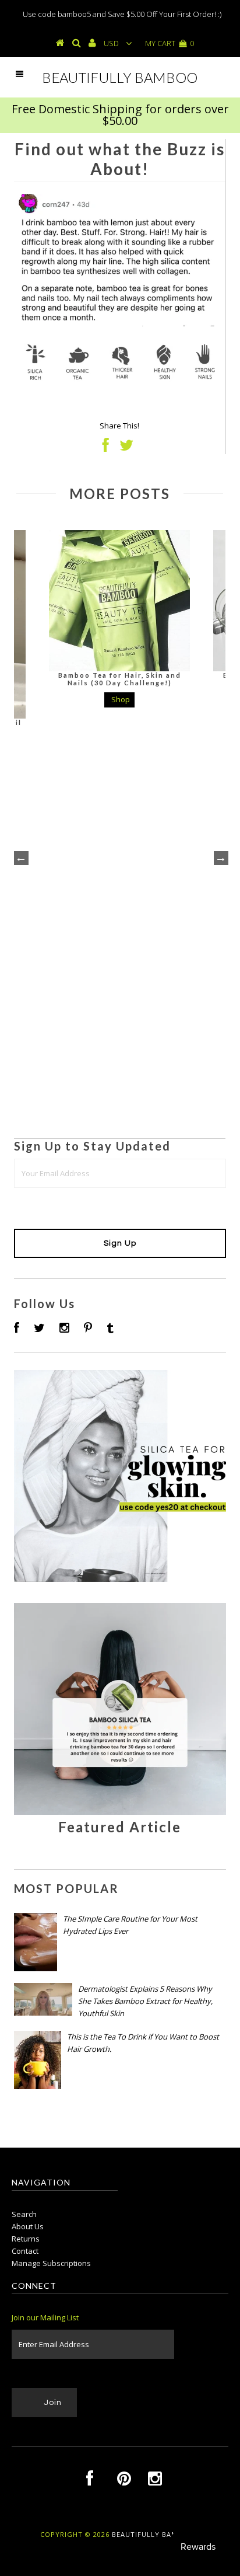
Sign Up (120, 1243)
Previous (20, 857)
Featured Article (120, 1827)
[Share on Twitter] (126, 448)
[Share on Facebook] (106, 448)
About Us (28, 2226)
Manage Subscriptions (51, 2263)
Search (24, 2214)
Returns (26, 2239)
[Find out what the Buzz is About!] (120, 1812)
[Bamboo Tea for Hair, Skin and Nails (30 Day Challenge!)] (119, 601)
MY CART (170, 43)
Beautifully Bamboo (120, 77)
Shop (121, 699)
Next (220, 857)
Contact (25, 2251)
